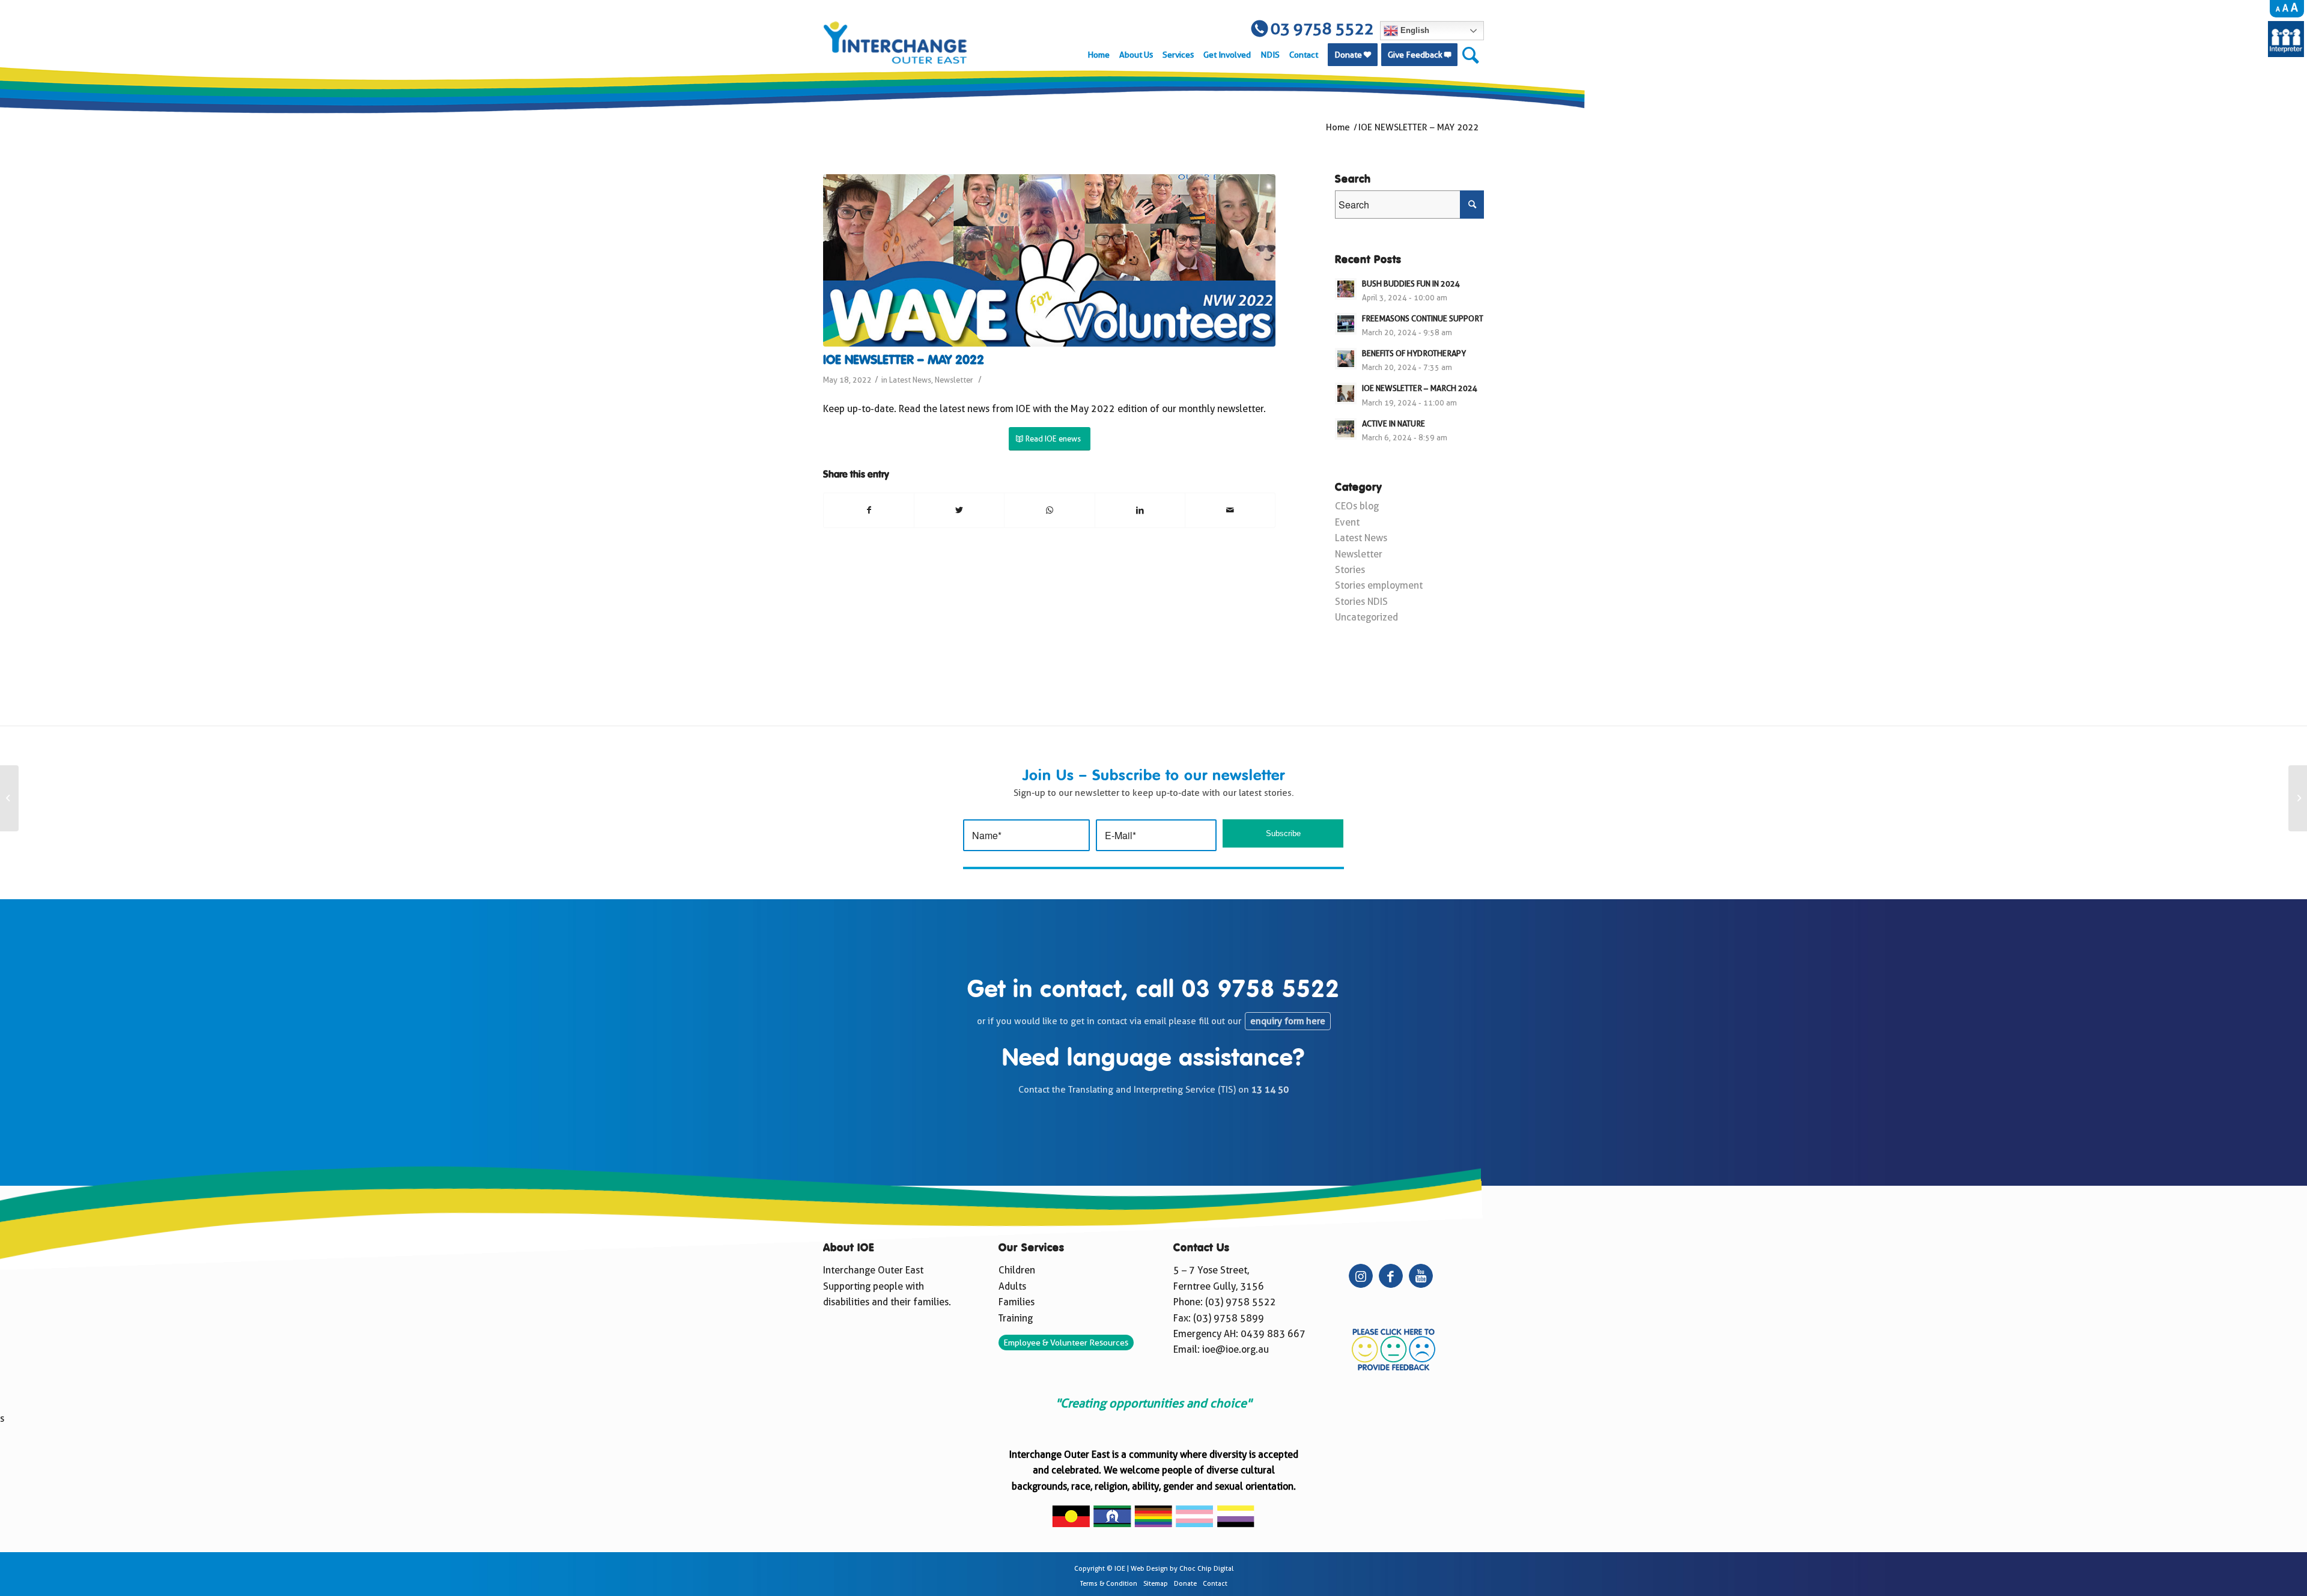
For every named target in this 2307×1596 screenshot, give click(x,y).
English (1414, 30)
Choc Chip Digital (1206, 1569)
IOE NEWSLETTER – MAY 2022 (904, 361)
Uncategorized (1366, 617)
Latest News (910, 380)
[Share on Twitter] (959, 510)
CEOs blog (1357, 506)
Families (1017, 1302)
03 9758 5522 (1261, 991)
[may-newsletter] (1049, 260)
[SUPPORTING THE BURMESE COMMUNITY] (2298, 798)
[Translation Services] (2286, 54)
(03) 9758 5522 (1241, 1302)
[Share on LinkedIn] (1140, 510)
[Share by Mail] (1230, 510)
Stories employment (1379, 585)
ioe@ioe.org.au (1236, 1349)
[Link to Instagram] (1361, 1276)
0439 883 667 (1273, 1334)
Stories (1350, 570)
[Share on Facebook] (869, 510)
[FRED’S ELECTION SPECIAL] (9, 798)
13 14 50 (1270, 1090)
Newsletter (954, 380)
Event (1347, 522)
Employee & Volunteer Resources (1066, 1343)
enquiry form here (1288, 1021)
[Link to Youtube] (1421, 1276)
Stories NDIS (1361, 602)
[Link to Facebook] (1391, 1276)
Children (1017, 1270)
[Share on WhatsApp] (1049, 510)
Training (1016, 1318)
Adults (1012, 1286)
